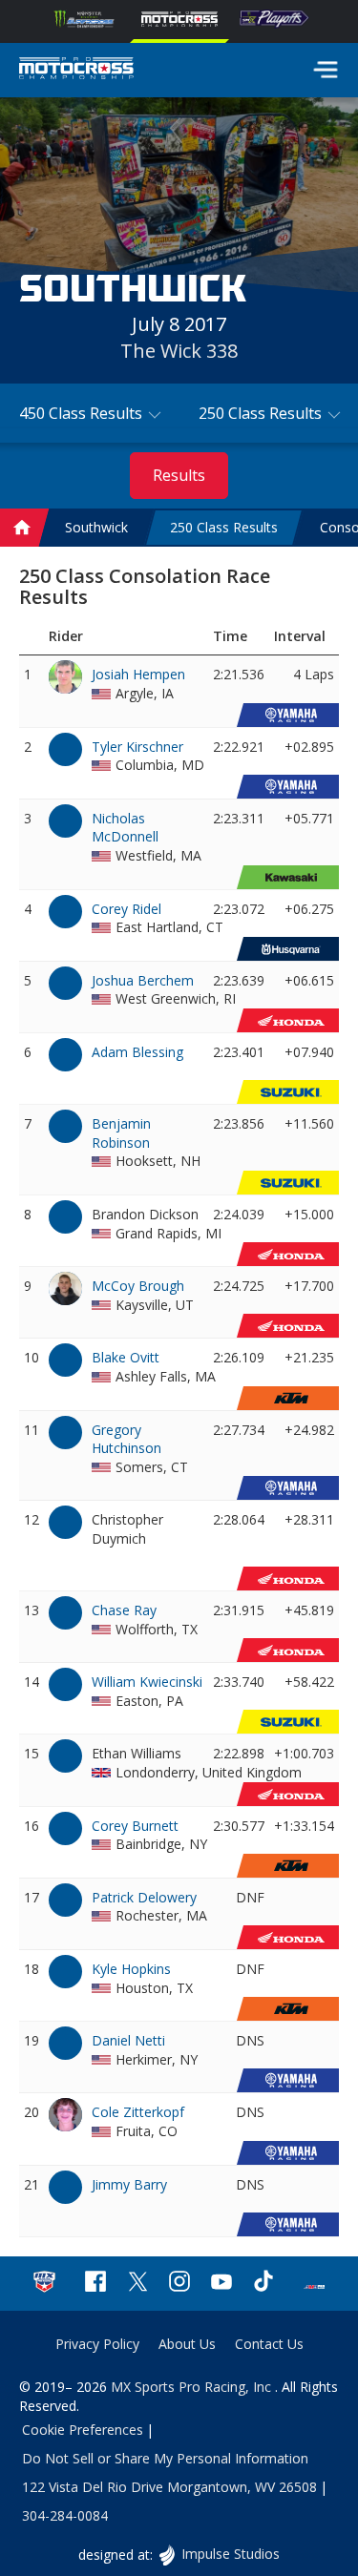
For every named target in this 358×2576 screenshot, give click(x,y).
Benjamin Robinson (121, 1133)
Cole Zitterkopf (138, 2112)
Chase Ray (124, 1610)
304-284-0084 (65, 2515)
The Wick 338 (179, 351)
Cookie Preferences (83, 2430)
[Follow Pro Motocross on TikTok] (263, 2284)
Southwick (96, 527)
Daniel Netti (128, 2040)
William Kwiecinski (147, 1682)
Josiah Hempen (138, 674)
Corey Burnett (135, 1826)
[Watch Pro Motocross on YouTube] (221, 2284)
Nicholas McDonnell (125, 828)
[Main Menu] (326, 70)
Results (179, 475)
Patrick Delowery (144, 1897)
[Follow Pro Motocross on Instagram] (179, 2284)
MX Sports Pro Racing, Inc (193, 2387)
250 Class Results (224, 527)
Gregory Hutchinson (126, 1439)
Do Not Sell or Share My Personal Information (165, 2458)
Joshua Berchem (143, 980)
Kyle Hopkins (131, 1969)
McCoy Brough (138, 1286)
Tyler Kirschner (137, 747)
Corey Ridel (126, 909)
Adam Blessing (137, 1052)
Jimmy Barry (129, 2184)
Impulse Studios (230, 2554)
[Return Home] (76, 71)
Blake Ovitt (126, 1357)
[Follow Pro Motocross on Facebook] (95, 2284)
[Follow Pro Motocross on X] (137, 2284)
